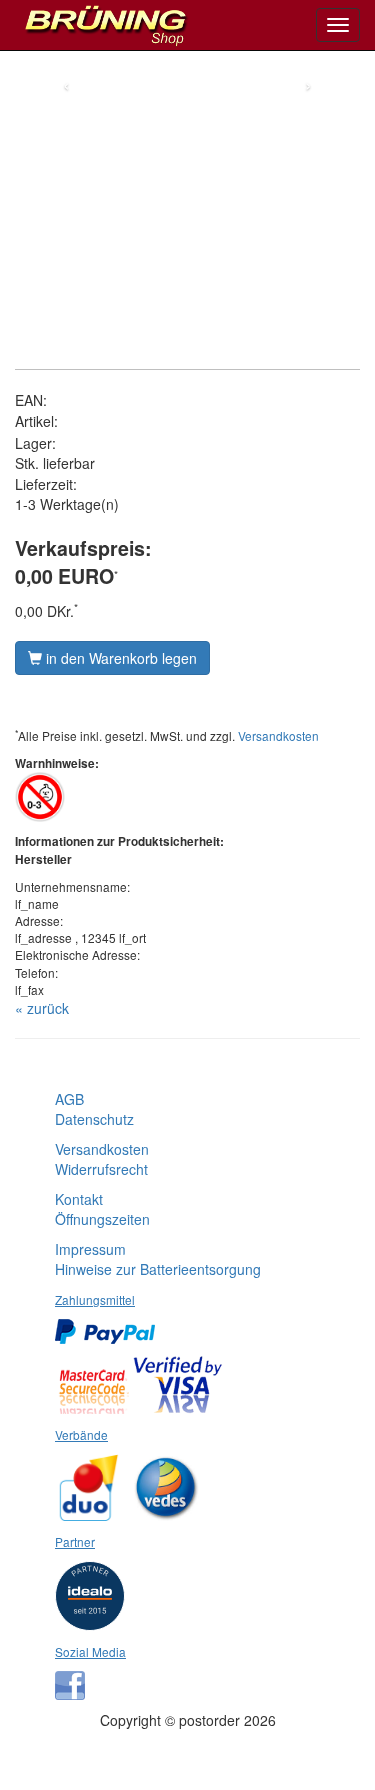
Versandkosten (278, 735)
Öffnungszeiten (102, 1219)
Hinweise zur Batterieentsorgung (158, 1269)
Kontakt (79, 1199)
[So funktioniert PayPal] (110, 1325)
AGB (69, 1099)
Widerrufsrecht (101, 1169)
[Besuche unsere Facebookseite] (75, 1678)
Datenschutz (94, 1119)
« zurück (42, 1008)
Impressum (90, 1249)
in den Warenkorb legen (119, 658)
